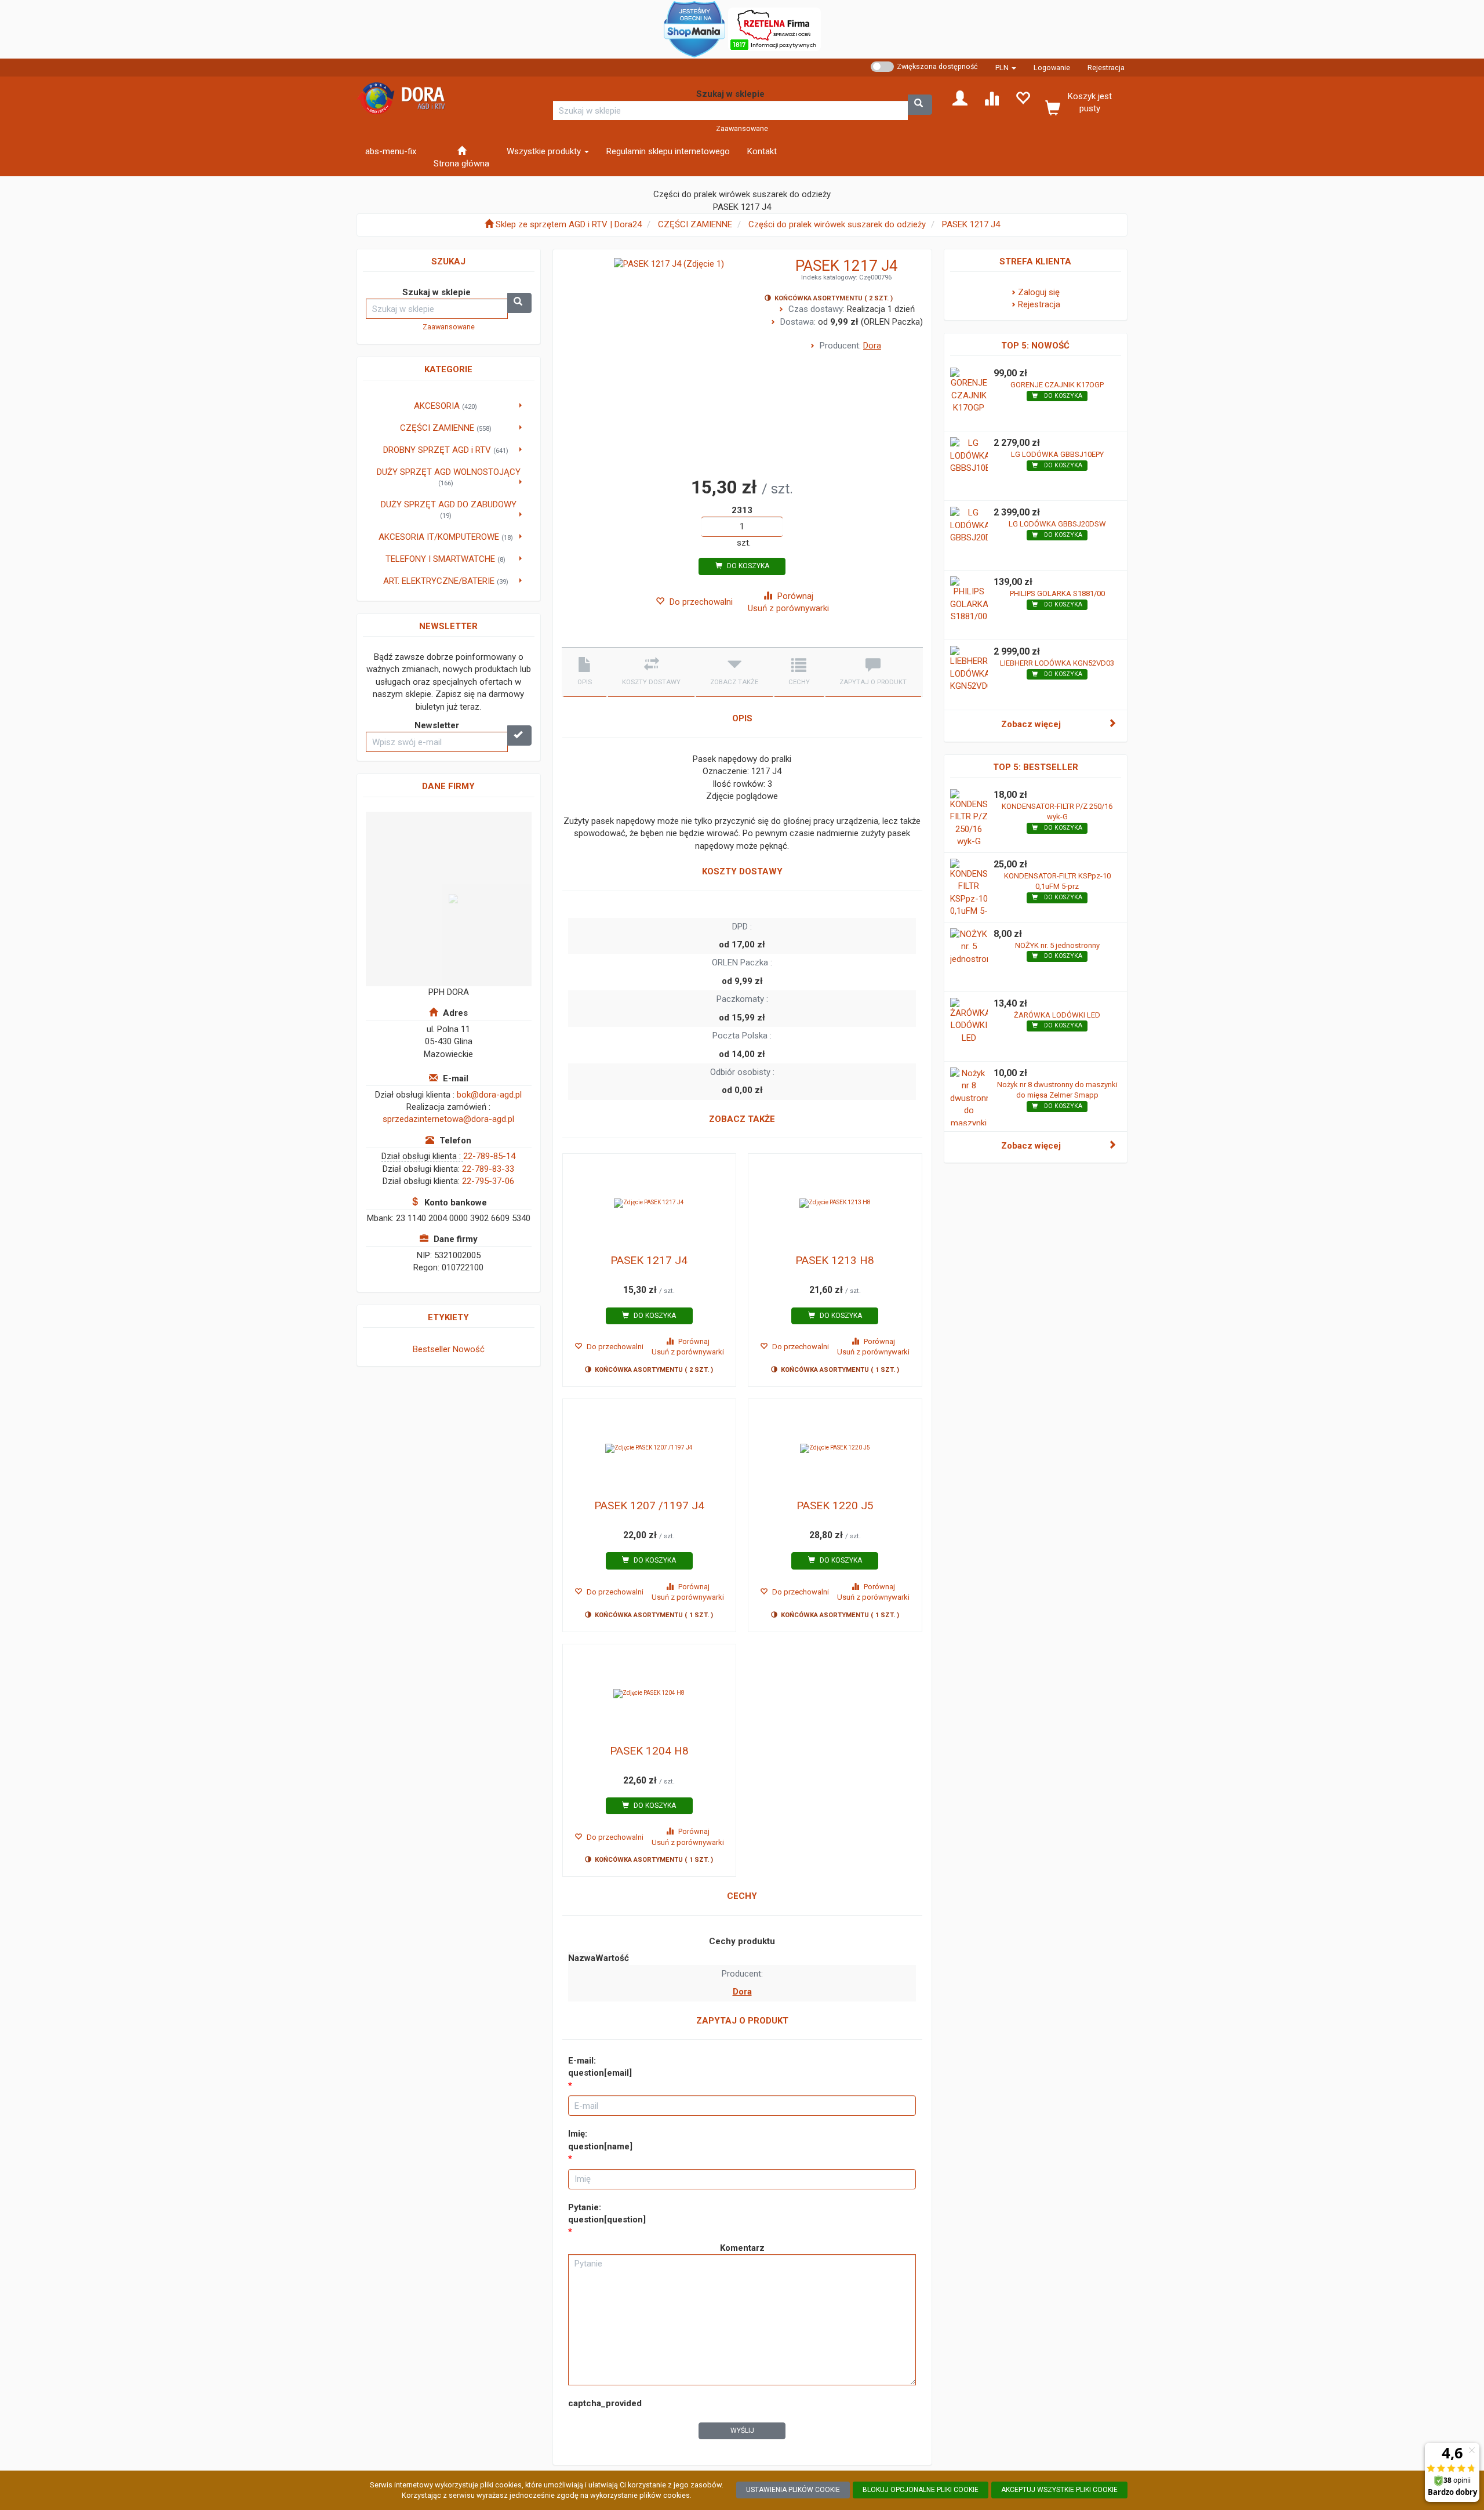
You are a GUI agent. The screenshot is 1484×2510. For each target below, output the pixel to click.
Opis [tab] (585, 682)
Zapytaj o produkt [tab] (873, 682)
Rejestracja (1106, 68)
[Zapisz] (519, 735)
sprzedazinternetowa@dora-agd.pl (448, 1119)
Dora (872, 346)
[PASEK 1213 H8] (835, 1203)
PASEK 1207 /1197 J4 (649, 1505)
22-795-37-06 (488, 1181)
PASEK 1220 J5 (835, 1505)
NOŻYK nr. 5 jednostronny (1057, 945)
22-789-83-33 (488, 1169)
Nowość (469, 1349)
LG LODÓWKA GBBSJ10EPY (1057, 454)
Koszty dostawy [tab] (651, 682)
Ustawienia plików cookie (793, 2490)
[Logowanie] (960, 97)
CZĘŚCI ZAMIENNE (695, 224)
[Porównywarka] (991, 97)
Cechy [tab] (799, 682)
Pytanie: (607, 2213)
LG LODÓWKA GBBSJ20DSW (1057, 524)
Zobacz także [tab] (734, 682)
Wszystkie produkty (545, 151)
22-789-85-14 (489, 1156)
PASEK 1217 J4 (971, 224)
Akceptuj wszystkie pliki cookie (1059, 2490)
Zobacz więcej (1031, 724)
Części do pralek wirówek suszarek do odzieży (837, 224)
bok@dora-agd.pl (489, 1095)
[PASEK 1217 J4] (650, 1203)
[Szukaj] (920, 105)
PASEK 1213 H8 (835, 1260)
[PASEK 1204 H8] (650, 1694)
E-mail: (600, 2067)
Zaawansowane (742, 128)
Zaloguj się (1039, 292)
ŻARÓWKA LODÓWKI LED (1057, 1015)
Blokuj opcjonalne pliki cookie (921, 2490)
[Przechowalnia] (1023, 97)
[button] (1006, 68)
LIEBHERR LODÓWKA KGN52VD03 (1057, 663)
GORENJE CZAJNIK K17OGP (1057, 385)
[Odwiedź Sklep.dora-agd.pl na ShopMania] (694, 28)
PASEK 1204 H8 (649, 1751)
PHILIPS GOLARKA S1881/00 (1057, 593)
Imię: (600, 2140)
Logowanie (1052, 68)
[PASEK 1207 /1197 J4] (650, 1448)
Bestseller (432, 1349)
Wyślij (742, 2431)
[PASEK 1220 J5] (835, 1448)
